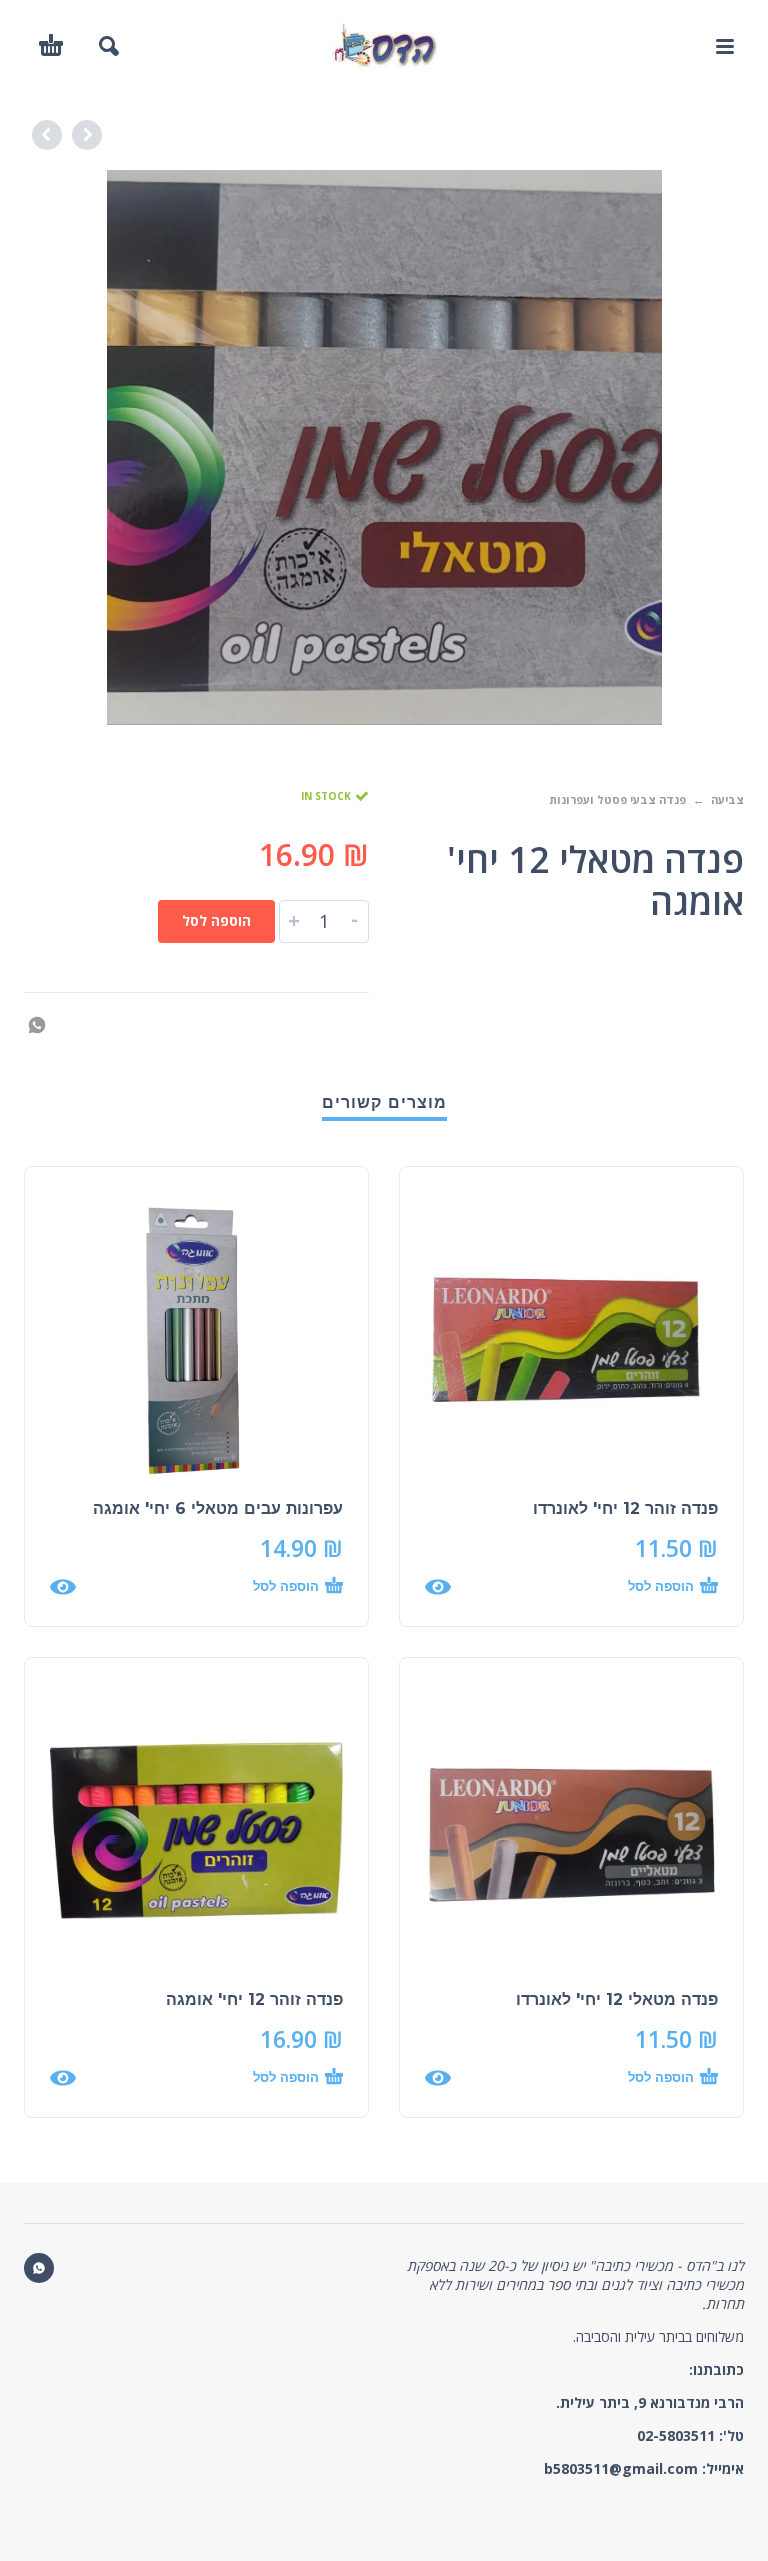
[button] (724, 46)
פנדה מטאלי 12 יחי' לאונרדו (617, 1999)
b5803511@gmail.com (621, 2468)
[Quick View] (438, 1587)
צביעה (727, 799)
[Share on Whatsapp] (43, 1023)
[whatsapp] (39, 2268)
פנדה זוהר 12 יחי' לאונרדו (625, 1508)
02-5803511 (676, 2435)
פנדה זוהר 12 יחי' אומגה (254, 1999)
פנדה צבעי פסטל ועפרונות (617, 799)
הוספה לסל (216, 920)
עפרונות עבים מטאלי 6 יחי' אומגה (218, 1508)
